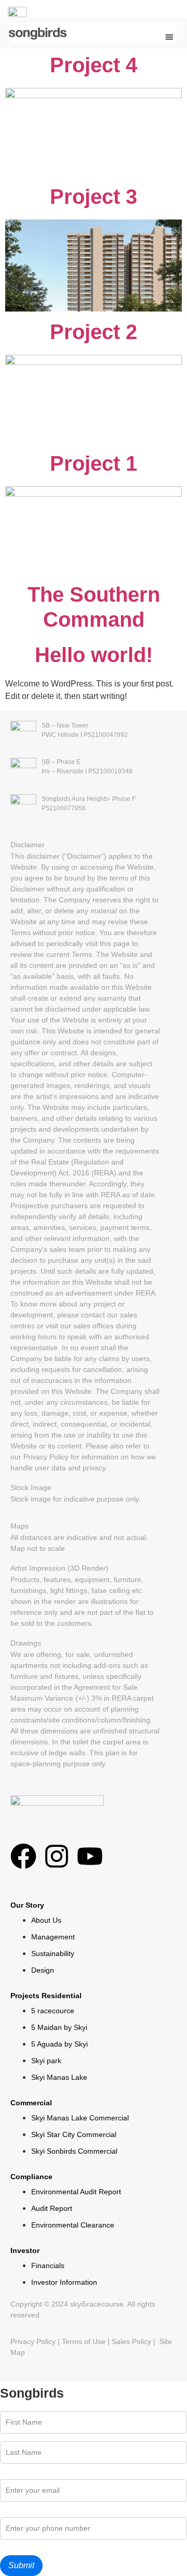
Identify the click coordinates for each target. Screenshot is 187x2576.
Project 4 (94, 65)
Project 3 (94, 197)
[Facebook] (23, 1856)
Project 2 (94, 332)
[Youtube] (90, 1856)
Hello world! (94, 655)
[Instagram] (57, 1856)
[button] (169, 37)
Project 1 (94, 463)
